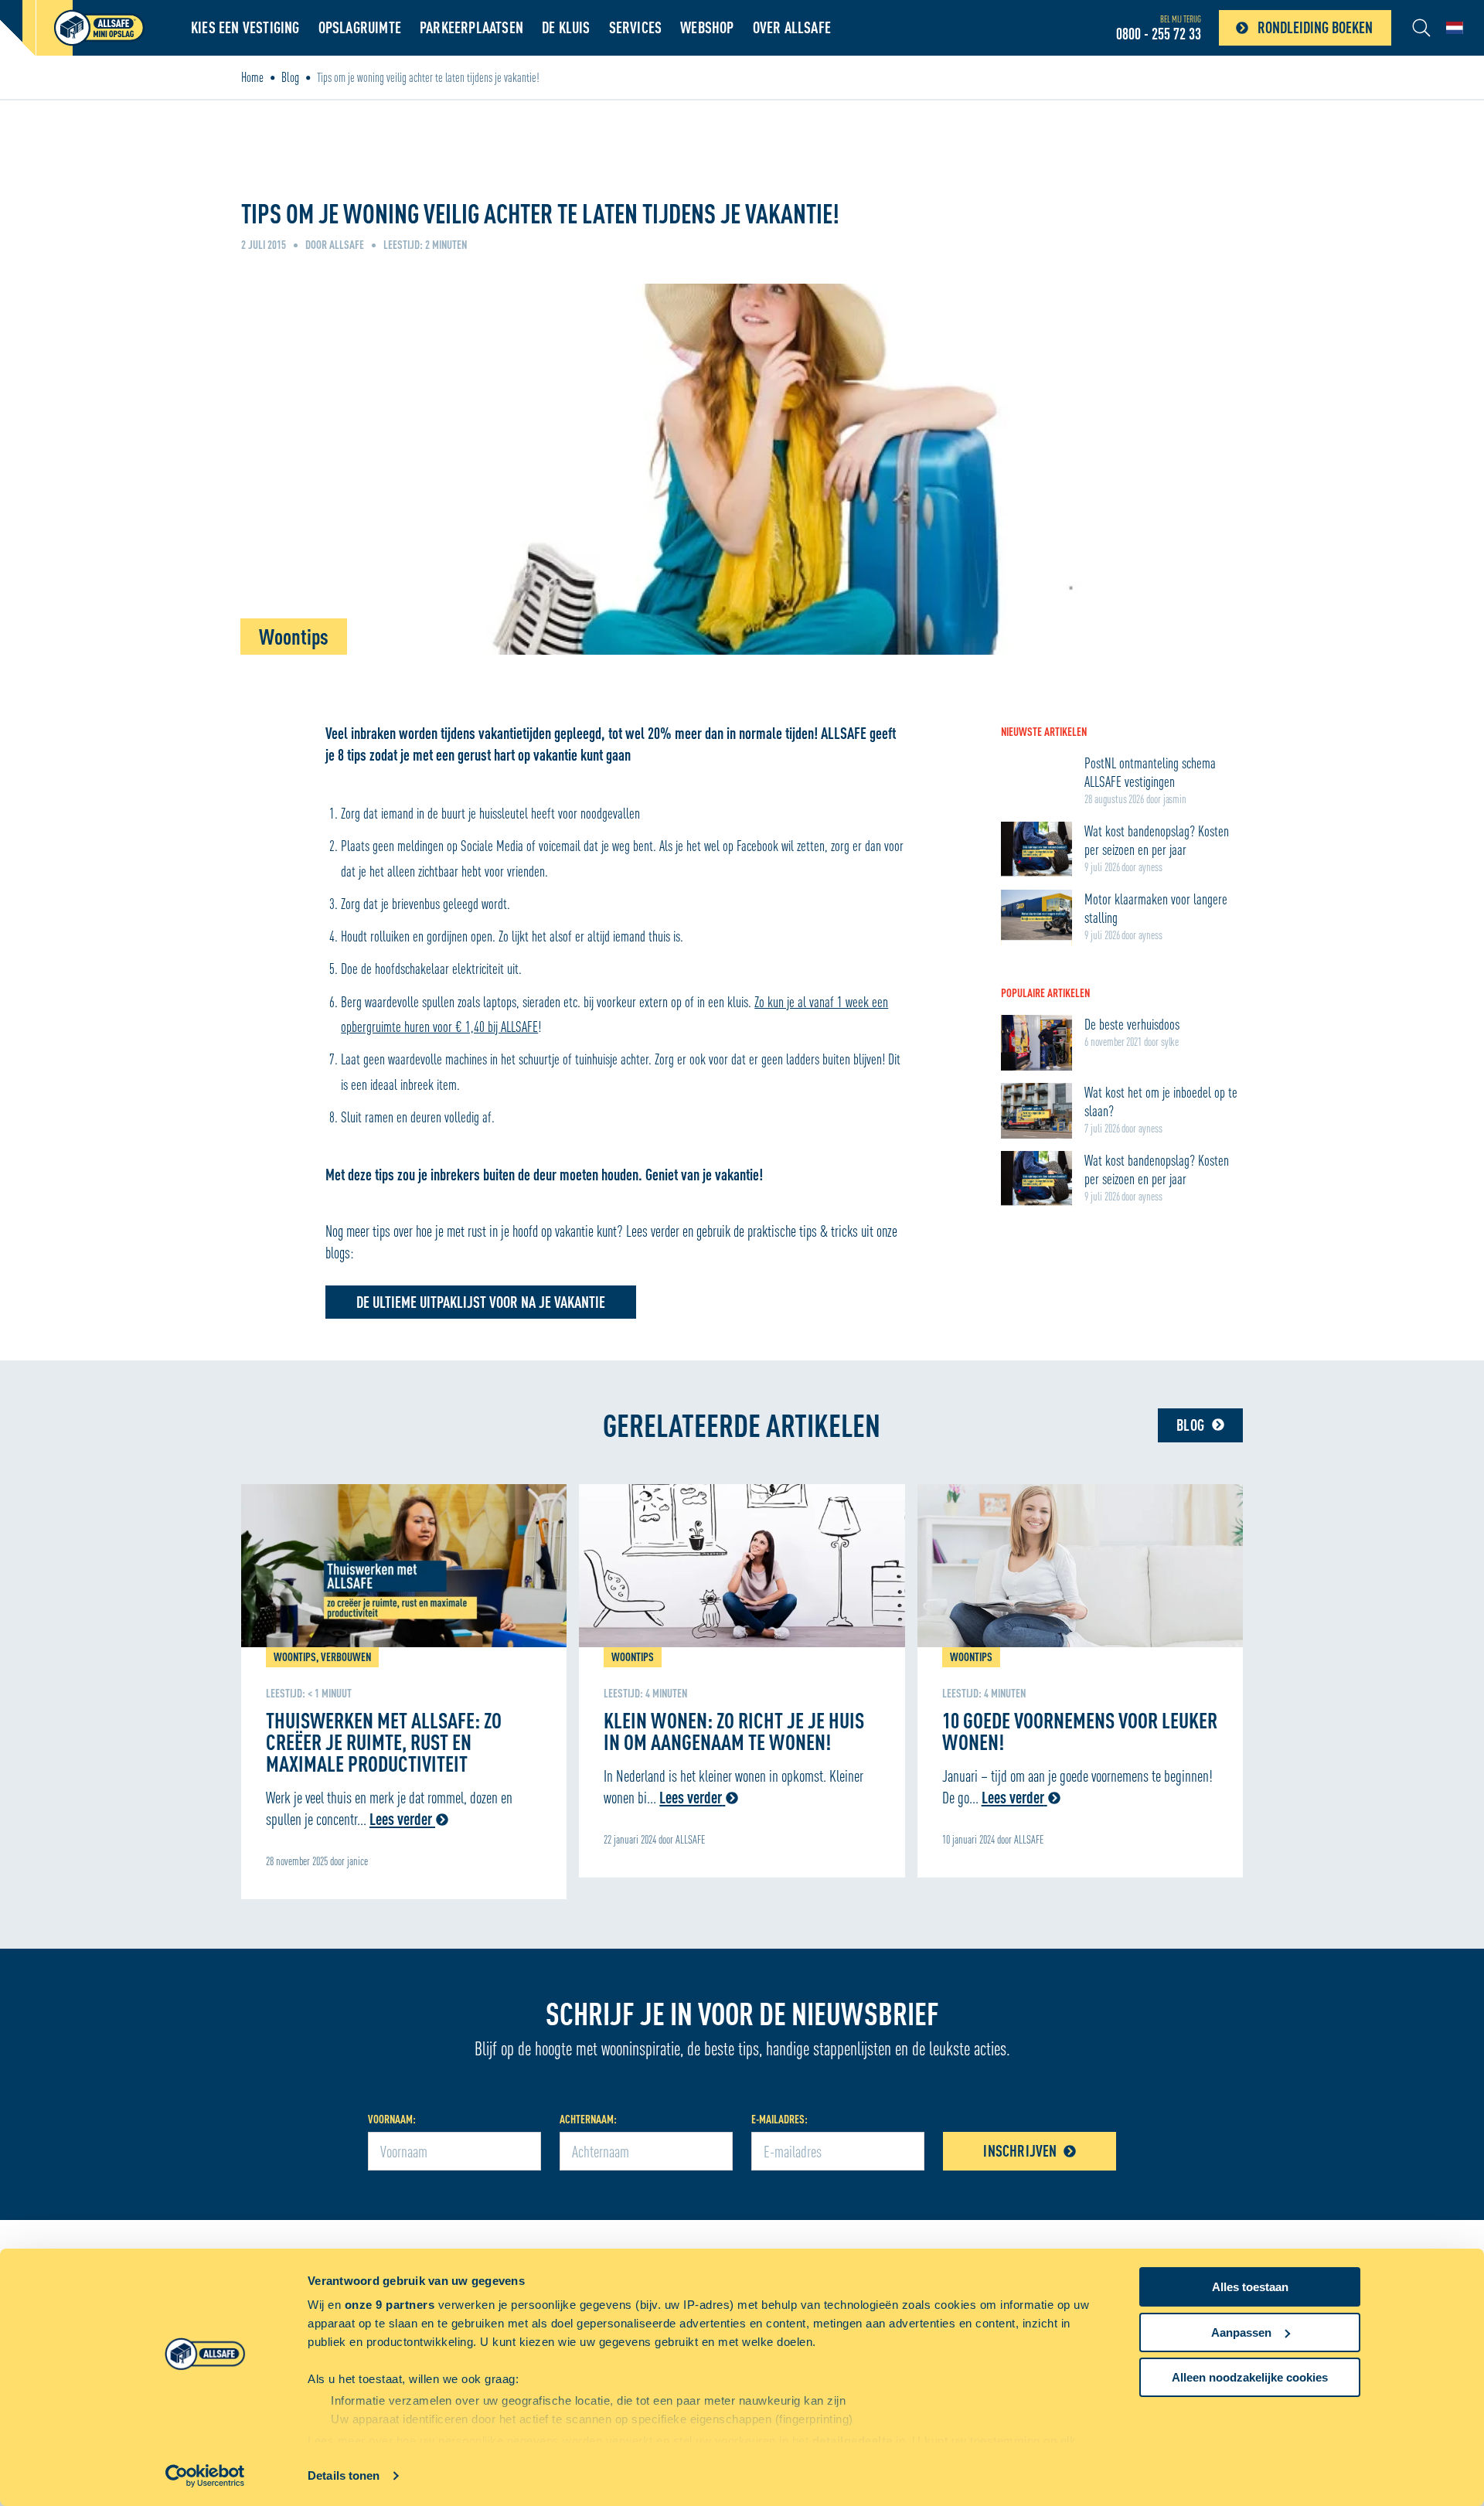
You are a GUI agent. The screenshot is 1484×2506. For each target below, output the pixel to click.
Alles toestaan (1250, 2287)
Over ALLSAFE (792, 27)
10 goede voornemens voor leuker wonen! (1080, 1731)
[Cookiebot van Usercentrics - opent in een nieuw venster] (205, 2476)
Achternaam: (588, 2119)
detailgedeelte (853, 2441)
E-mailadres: (779, 2119)
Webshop (707, 27)
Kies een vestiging (245, 27)
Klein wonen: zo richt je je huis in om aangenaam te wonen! (734, 1731)
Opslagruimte (360, 27)
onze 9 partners (390, 2305)
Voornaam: (392, 2119)
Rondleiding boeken (1315, 27)
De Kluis (566, 27)
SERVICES (636, 27)
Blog (290, 77)
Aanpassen (1241, 2332)
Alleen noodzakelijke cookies (1250, 2377)
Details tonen (344, 2475)
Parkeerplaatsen (471, 27)
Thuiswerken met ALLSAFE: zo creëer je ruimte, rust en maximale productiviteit (384, 1742)
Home (252, 77)
